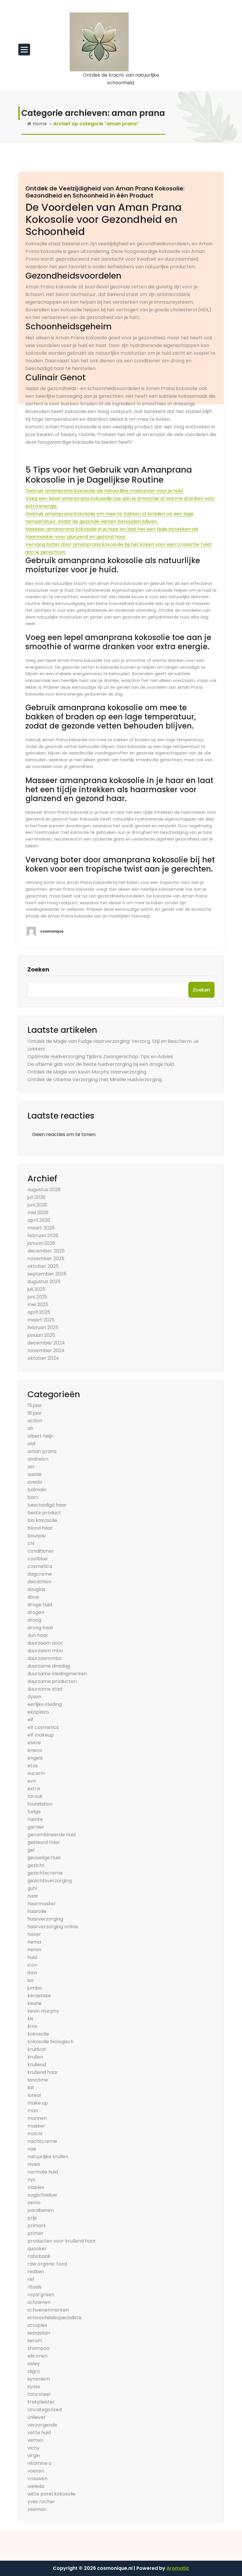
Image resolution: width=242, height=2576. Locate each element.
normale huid (43, 2172)
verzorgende (42, 2425)
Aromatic (178, 2568)
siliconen (37, 2356)
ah (30, 1428)
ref (31, 2279)
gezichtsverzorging (50, 1881)
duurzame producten (52, 1681)
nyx (31, 2180)
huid (32, 1957)
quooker (37, 2249)
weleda (36, 2486)
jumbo (35, 1988)
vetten (35, 2440)
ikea (32, 1973)
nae (32, 2149)
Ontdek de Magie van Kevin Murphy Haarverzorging (87, 1072)
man (33, 2111)
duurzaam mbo (45, 1651)
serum (35, 2341)
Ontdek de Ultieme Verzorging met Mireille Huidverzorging (95, 1080)
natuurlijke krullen (48, 2157)
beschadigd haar (47, 1505)
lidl (31, 2088)
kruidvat (37, 2049)
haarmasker (42, 1904)
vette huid (39, 2433)
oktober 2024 (43, 1358)
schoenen (39, 2302)
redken (36, 2272)
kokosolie (38, 2034)
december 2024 (46, 1343)
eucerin (36, 1773)
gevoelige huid (44, 1858)
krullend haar (43, 2072)
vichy (33, 2448)
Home (39, 124)
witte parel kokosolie (51, 2494)
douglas (36, 1589)
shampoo (39, 2348)
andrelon (38, 1459)
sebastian (39, 2333)
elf (30, 1720)
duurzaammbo (45, 1658)
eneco (35, 1750)
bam (33, 1497)
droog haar (40, 1628)
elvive (34, 1743)
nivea (34, 2164)
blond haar (40, 1528)
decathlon (39, 1582)
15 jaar (35, 1405)
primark (37, 2226)
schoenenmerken (48, 2310)
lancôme (38, 2080)
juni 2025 (37, 1297)
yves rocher (41, 2502)
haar (33, 1896)
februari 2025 (43, 1328)
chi (31, 1543)
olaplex (36, 2187)
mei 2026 (38, 1213)
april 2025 (39, 1312)
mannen (37, 2118)
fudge (34, 1812)
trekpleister (41, 2402)
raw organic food (47, 2264)
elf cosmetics (43, 1727)
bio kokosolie (42, 1520)
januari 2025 (41, 1335)
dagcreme (40, 1574)
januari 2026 (41, 1243)
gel (31, 1850)
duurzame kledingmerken (57, 1674)
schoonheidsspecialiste (54, 2318)
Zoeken (38, 969)
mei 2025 (38, 1305)
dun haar (38, 1635)
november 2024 (46, 1351)
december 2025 (46, 1251)
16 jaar (35, 1413)
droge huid (40, 1605)
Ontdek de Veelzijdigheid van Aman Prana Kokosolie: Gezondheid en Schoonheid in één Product (105, 192)
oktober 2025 (43, 1266)
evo (32, 1781)
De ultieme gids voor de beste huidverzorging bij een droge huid (101, 1064)
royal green (41, 2295)
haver (34, 1934)
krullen (35, 2057)
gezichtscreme (45, 1873)
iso (31, 1980)
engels (35, 1758)
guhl (32, 1888)
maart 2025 (41, 1320)
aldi (31, 1444)
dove (33, 1597)
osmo (34, 2203)
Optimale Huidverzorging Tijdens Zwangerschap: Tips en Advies (100, 1057)
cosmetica (40, 1566)
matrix (35, 2134)
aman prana (42, 1451)
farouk (35, 1796)
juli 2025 (36, 1289)
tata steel (39, 2394)
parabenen (41, 2210)
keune (35, 2003)
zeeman (37, 2509)
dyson (34, 1697)
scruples (37, 2325)
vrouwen (37, 2479)
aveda (35, 1482)
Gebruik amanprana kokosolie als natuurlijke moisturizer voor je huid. (104, 491)
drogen (36, 1612)
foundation (40, 1804)
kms (32, 2026)
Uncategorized (45, 2410)
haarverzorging (45, 1919)
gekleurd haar (44, 1842)
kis (30, 2019)
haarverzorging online (53, 1927)
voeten (36, 2471)
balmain (37, 1490)
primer (35, 2233)
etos (33, 1766)
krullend (37, 2065)
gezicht (36, 1865)
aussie (35, 1474)
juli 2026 (36, 1197)
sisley (34, 2364)
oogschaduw (42, 2195)
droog (34, 1620)
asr (31, 1467)
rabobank (39, 2256)
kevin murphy (43, 2011)
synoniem (39, 2379)
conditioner (41, 1551)
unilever (37, 2417)
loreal (34, 2095)
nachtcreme (42, 2141)
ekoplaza (38, 1712)
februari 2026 (43, 1236)
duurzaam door (45, 1643)
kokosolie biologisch (50, 2042)
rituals (35, 2287)
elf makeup (41, 1735)
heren (34, 1950)
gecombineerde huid (51, 1835)
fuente (35, 1819)
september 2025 (47, 1274)
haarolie (37, 1911)
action (35, 1421)
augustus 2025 (44, 1282)
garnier (36, 1827)
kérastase (39, 1996)
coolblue (37, 1559)
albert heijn (41, 1436)
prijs (32, 2218)
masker (36, 2126)
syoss (34, 2387)
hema (34, 1942)
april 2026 (39, 1220)
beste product (44, 1513)
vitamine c (40, 2463)
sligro (34, 2371)
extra (34, 1789)
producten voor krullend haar (62, 2241)
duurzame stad (45, 1689)
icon (32, 1965)
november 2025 (46, 1259)
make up (38, 2103)
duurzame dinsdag (49, 1666)
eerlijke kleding (45, 1704)
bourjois (36, 1536)
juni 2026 (37, 1205)
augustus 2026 (44, 1190)
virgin (34, 2456)
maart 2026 (41, 1228)
